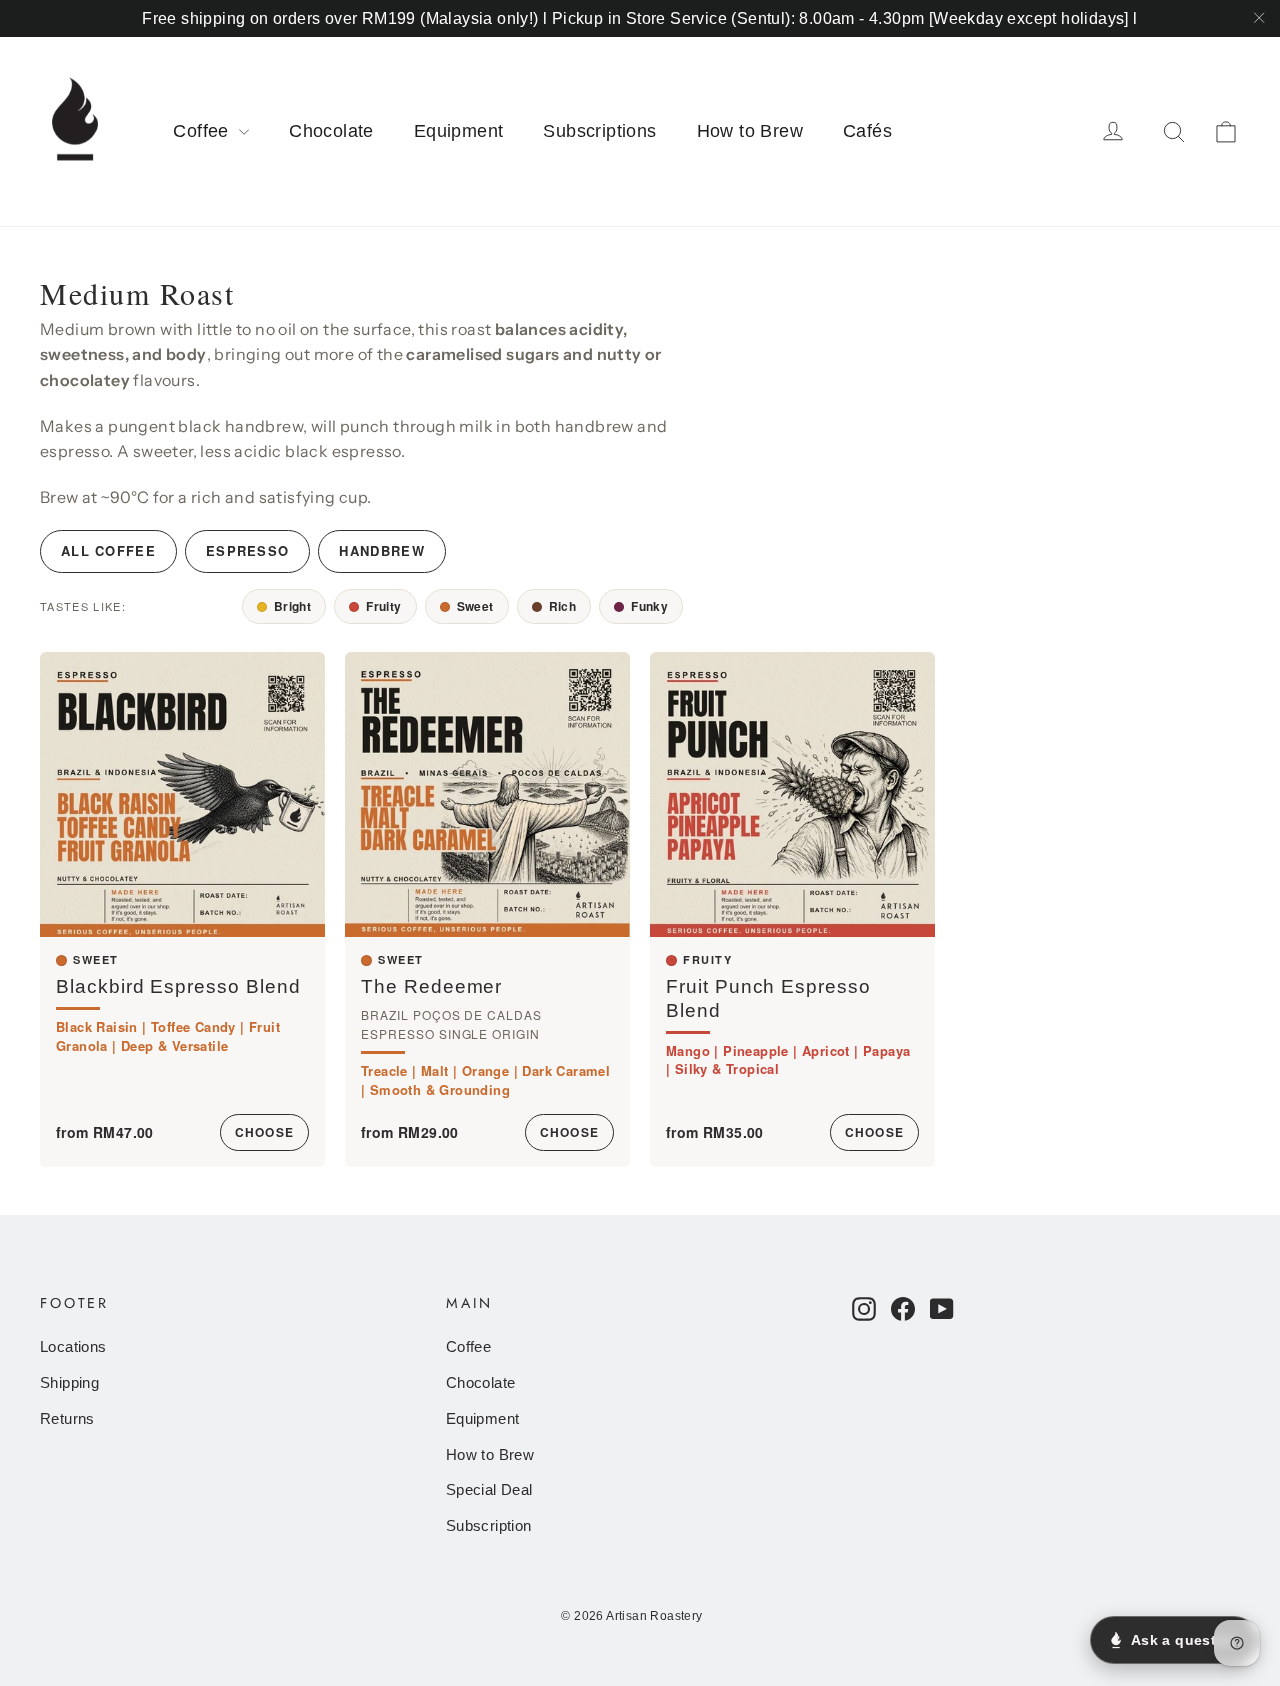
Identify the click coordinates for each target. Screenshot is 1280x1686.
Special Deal (489, 1490)
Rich (563, 606)
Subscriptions (599, 131)
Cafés (867, 131)
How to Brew (750, 131)
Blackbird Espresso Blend (178, 986)
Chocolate (331, 131)
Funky (649, 606)
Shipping (69, 1383)
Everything (186, 606)
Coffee (203, 131)
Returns (67, 1419)
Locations (73, 1347)
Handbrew (381, 550)
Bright (292, 606)
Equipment (459, 131)
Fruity (383, 606)
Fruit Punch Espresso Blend (768, 998)
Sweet (475, 606)
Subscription (489, 1526)
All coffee (108, 550)
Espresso (247, 550)
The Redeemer (431, 986)
